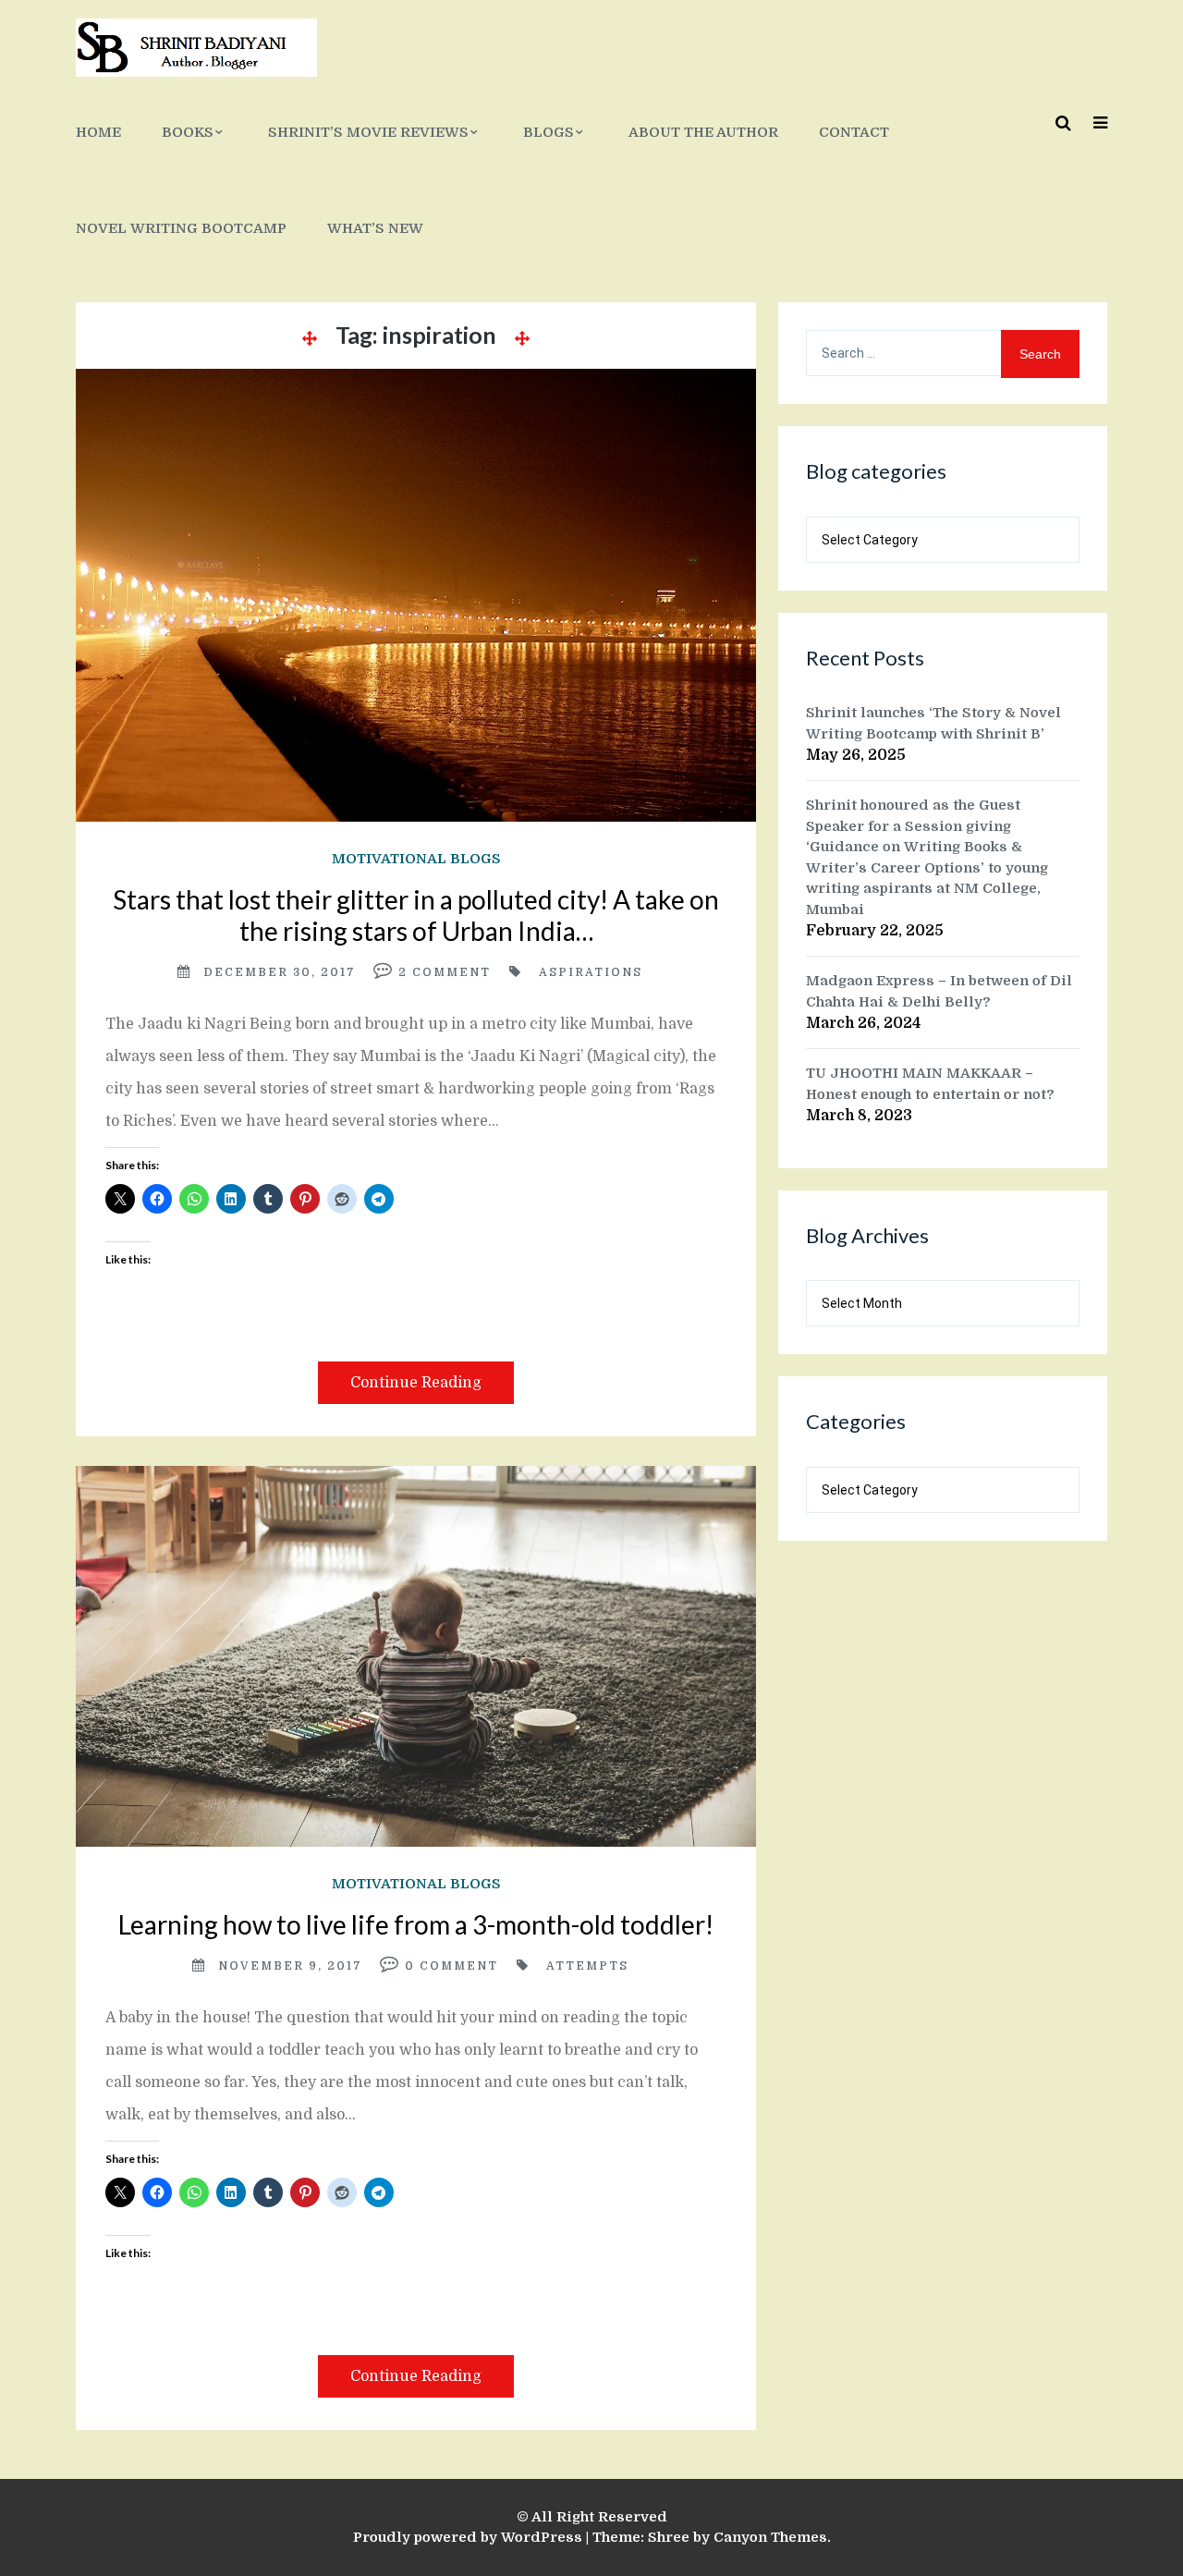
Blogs (549, 132)
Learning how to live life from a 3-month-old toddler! (416, 1924)
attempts (587, 1966)
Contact (854, 132)
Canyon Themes (770, 2537)
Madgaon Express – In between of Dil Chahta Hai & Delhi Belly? (939, 991)
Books (188, 132)
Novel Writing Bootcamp (181, 228)
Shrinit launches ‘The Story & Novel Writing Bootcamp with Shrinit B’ (933, 723)
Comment (451, 972)
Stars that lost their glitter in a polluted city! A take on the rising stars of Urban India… (416, 915)
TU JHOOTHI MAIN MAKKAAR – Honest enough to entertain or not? (930, 1084)
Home (98, 132)
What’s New (375, 228)
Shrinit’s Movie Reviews (368, 132)
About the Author (703, 132)
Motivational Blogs (416, 859)
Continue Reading (416, 1383)
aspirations (591, 972)
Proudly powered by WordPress (468, 2537)
